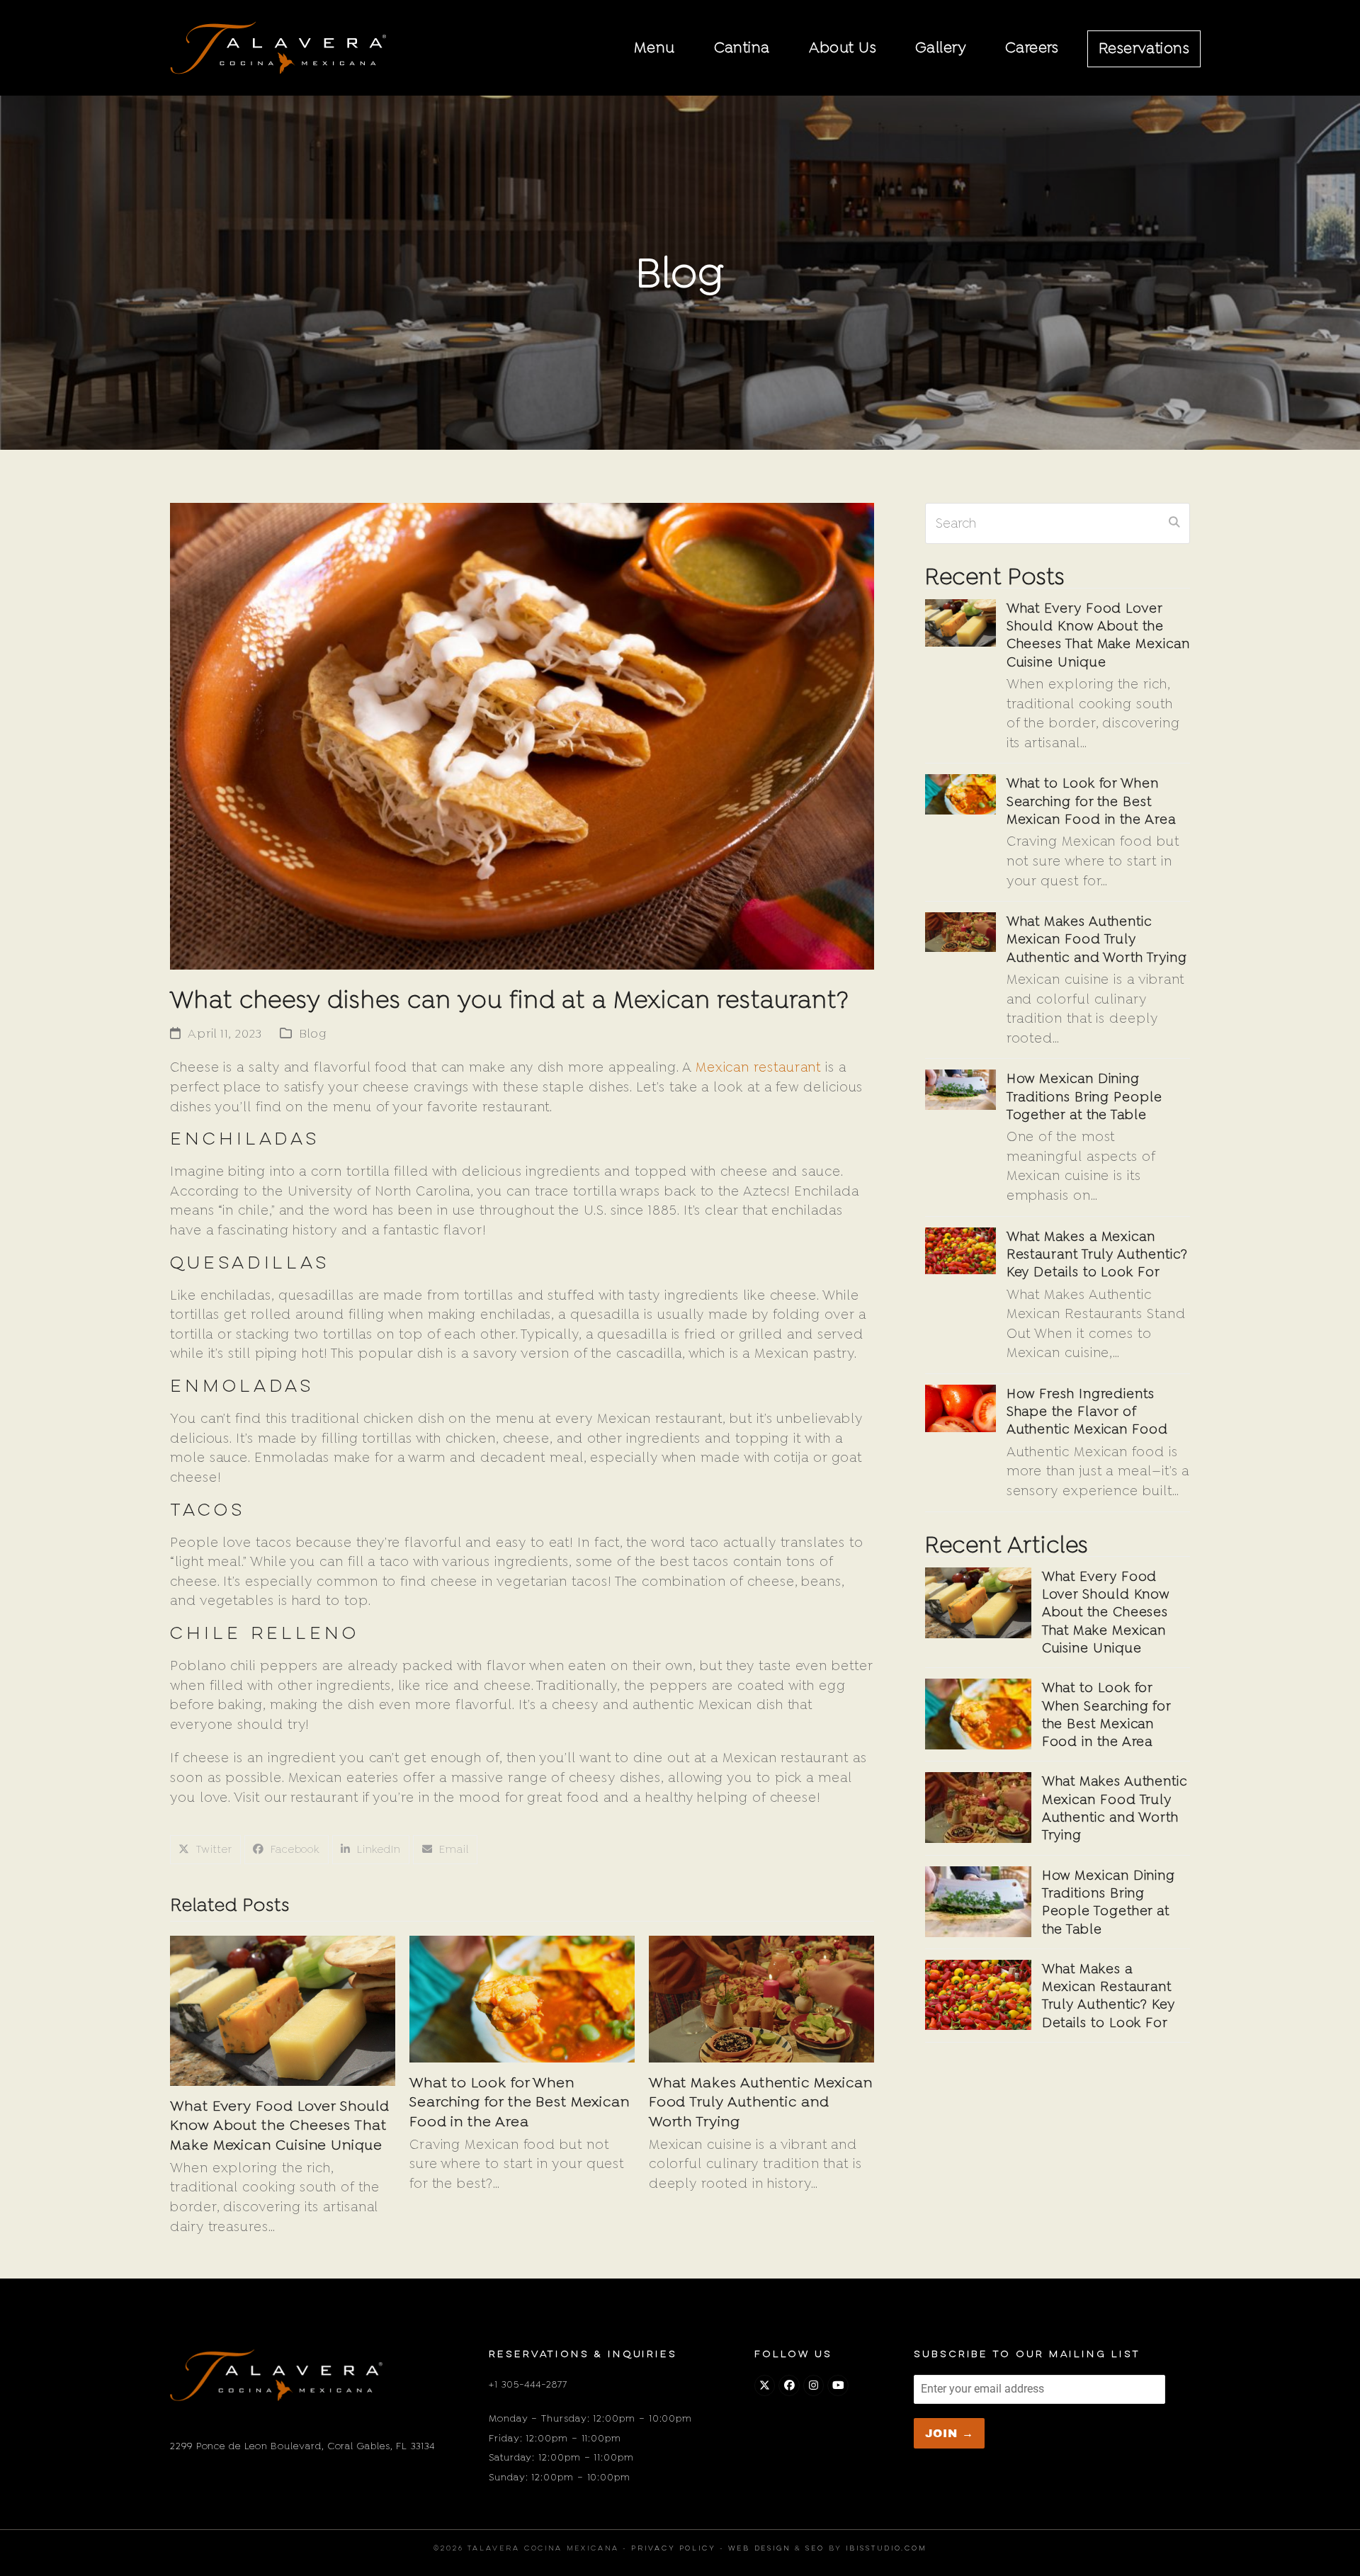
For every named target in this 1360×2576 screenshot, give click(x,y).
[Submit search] (1174, 523)
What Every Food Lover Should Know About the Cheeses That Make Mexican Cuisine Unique (280, 2125)
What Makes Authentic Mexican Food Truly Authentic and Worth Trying (761, 2101)
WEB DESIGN (759, 2549)
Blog (313, 1033)
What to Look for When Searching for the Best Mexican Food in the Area (520, 2101)
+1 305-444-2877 (528, 2384)
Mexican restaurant (759, 1067)
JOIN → (950, 2433)
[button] (205, 1850)
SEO (815, 2549)
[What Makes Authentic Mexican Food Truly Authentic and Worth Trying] (761, 1998)
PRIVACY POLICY (673, 2549)
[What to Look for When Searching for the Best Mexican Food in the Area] (522, 1998)
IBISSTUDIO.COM (886, 2549)
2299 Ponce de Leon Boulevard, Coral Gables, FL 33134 (302, 2446)
